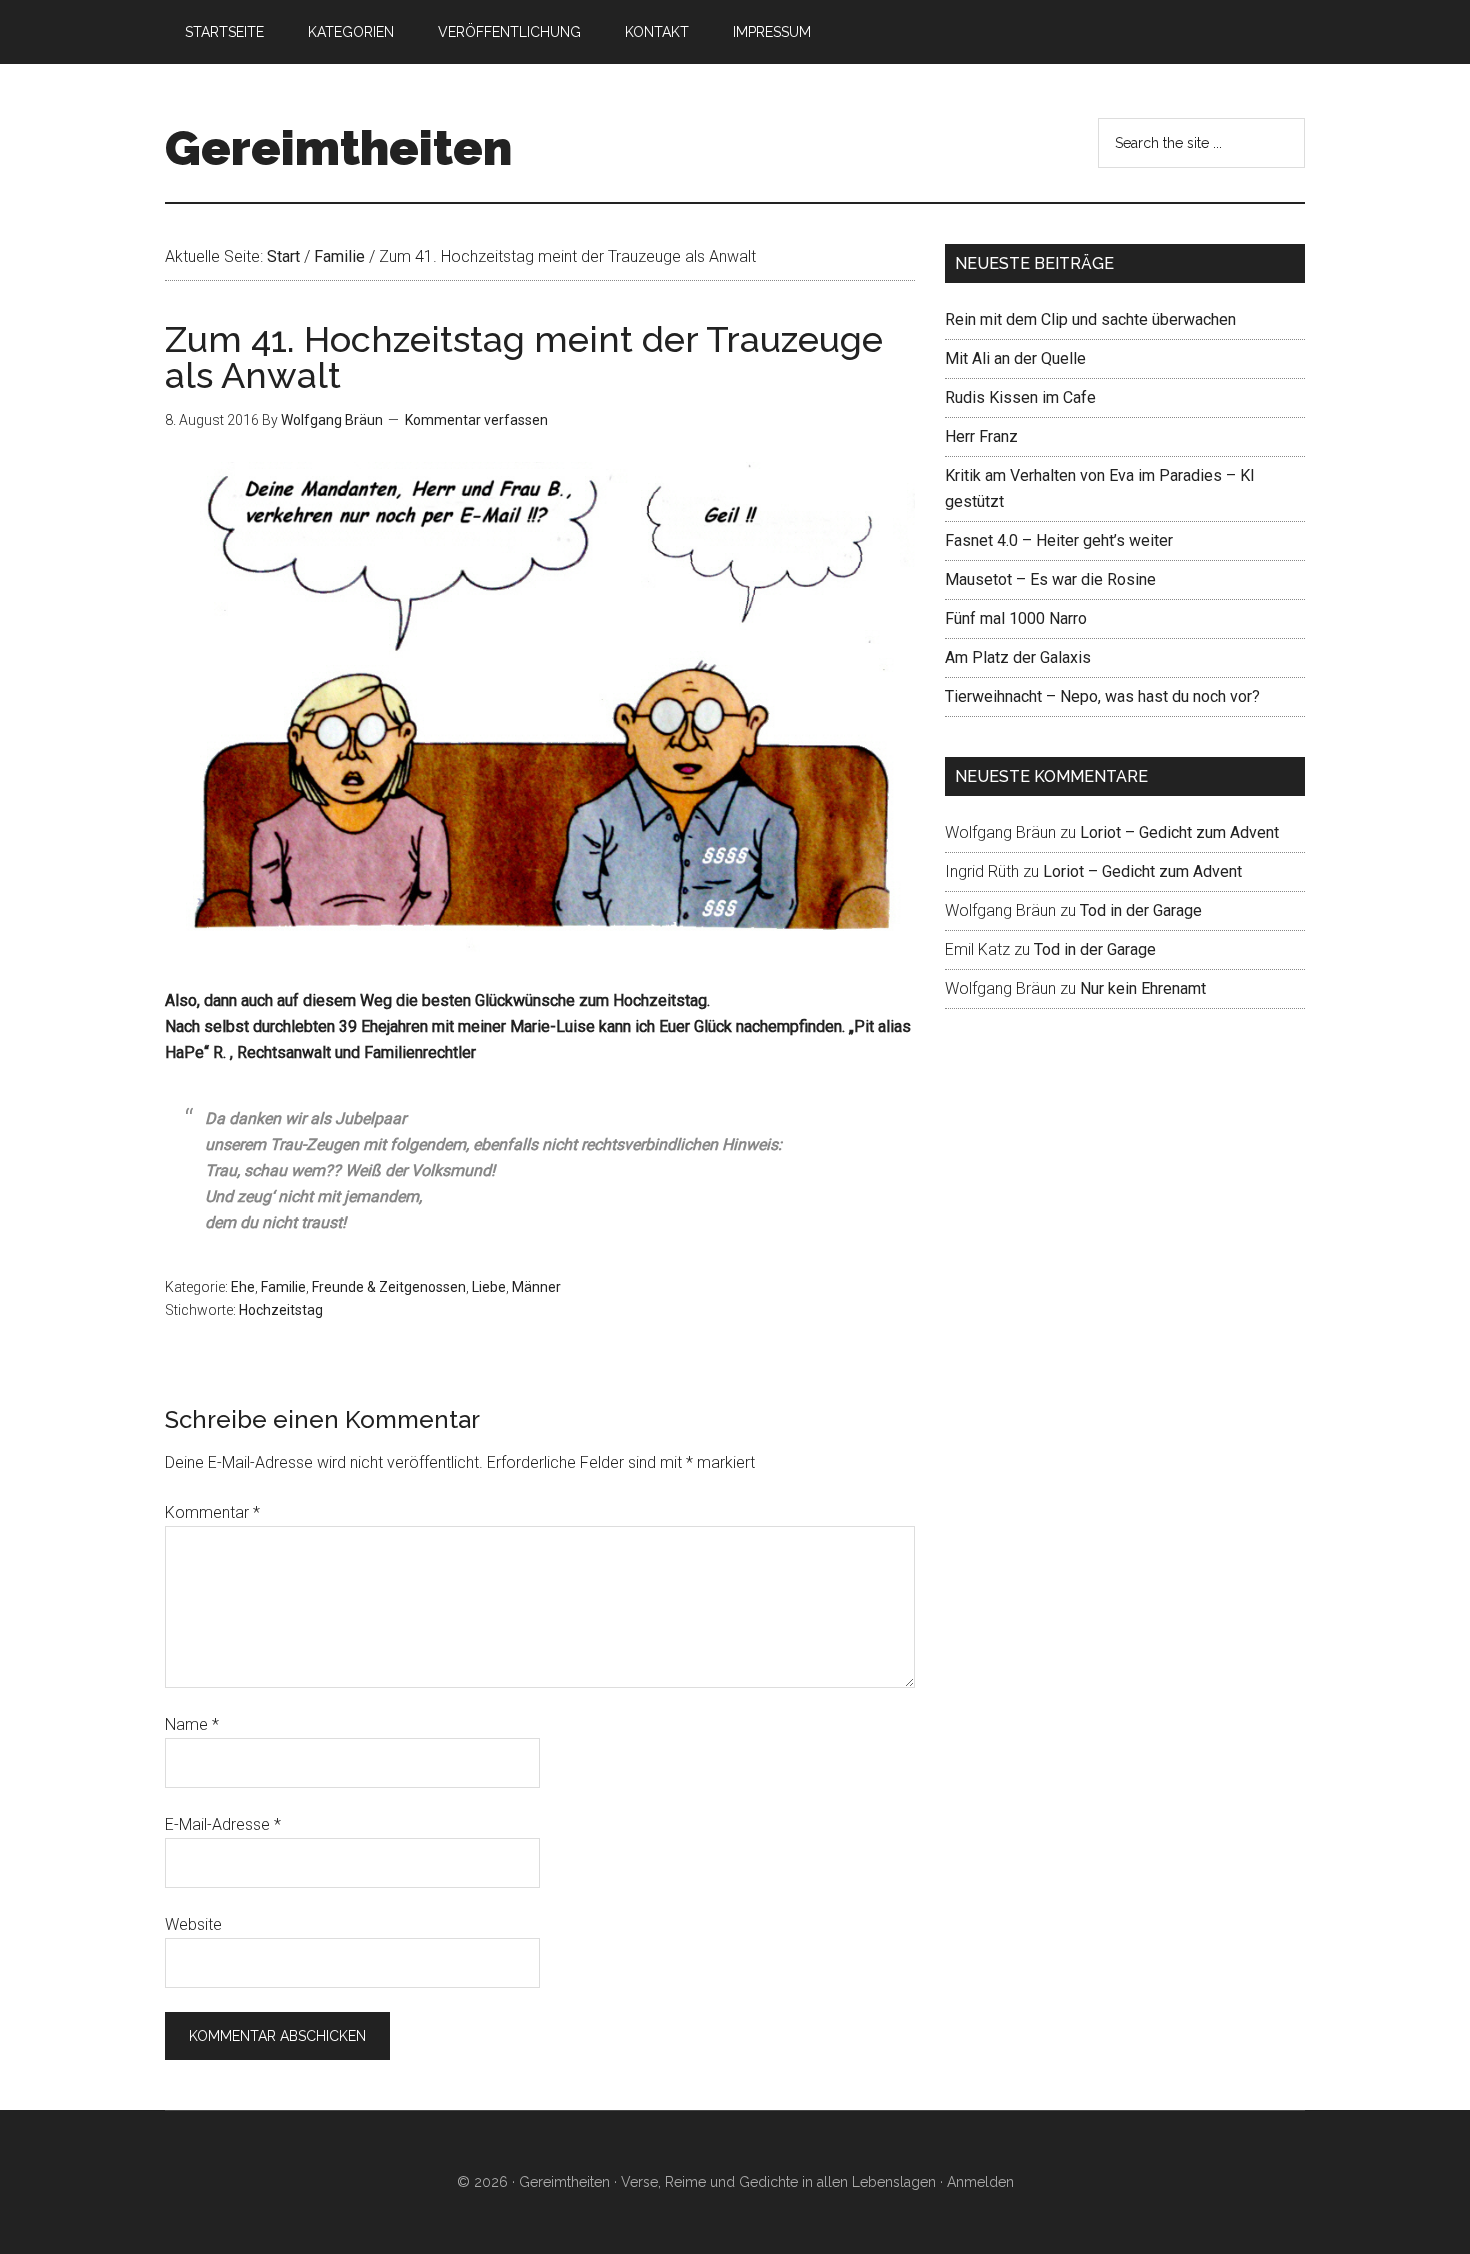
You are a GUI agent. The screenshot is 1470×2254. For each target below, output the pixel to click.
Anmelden (980, 2182)
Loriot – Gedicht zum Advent (1179, 832)
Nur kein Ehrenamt (1143, 988)
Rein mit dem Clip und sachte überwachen (1090, 319)
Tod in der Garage (1141, 910)
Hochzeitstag (281, 1310)
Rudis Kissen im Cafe (1020, 397)
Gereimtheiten (338, 148)
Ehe (243, 1287)
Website (193, 1924)
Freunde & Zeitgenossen (389, 1287)
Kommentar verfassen (476, 420)
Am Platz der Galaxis (1018, 657)
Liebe (489, 1287)
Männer (536, 1287)
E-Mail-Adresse (223, 1824)
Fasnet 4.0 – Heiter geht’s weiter (1059, 540)
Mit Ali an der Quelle (1015, 358)
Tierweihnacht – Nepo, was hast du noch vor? (1102, 696)
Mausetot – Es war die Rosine (1050, 579)
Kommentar (212, 1512)
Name (192, 1724)
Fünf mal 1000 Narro (1016, 618)
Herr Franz (981, 436)
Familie (283, 1287)
